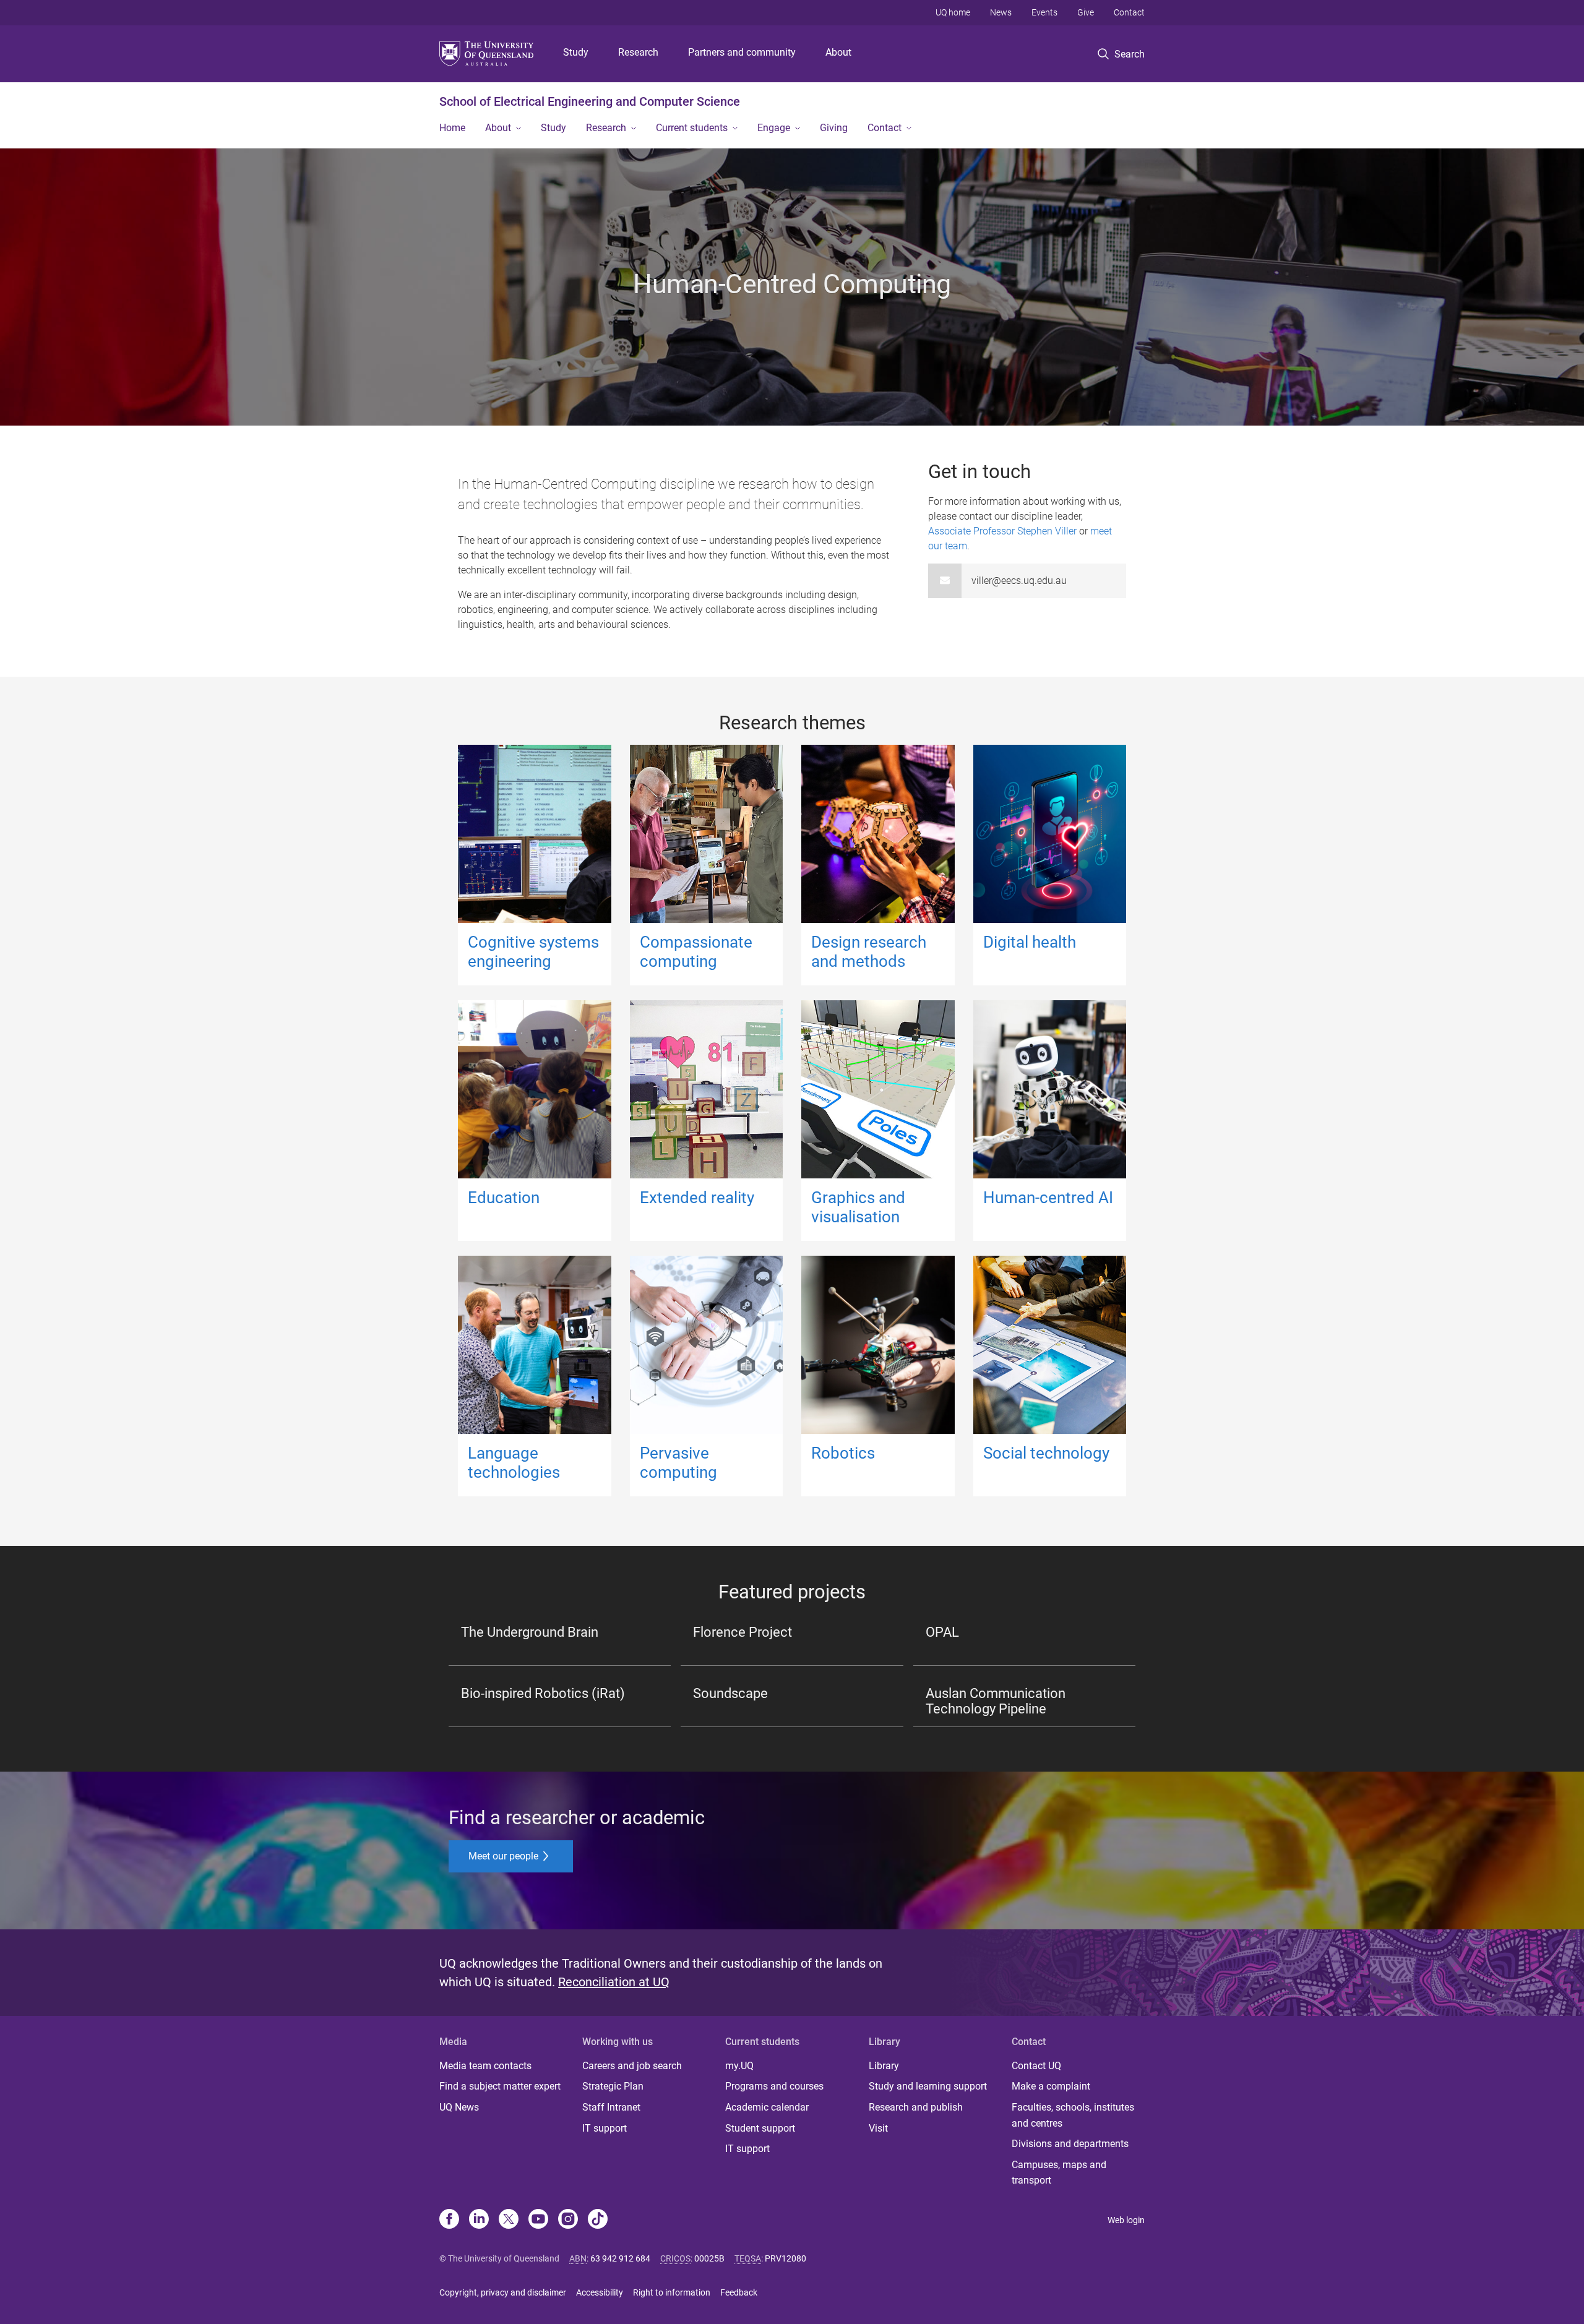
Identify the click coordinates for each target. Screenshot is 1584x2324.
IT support (605, 2128)
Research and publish (916, 2107)
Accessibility (600, 2292)
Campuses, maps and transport (1059, 2173)
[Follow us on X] (509, 2220)
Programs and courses (774, 2086)
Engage (774, 128)
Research (638, 52)
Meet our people (505, 1856)
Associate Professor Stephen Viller (1002, 531)
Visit (878, 2128)
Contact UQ (1036, 2066)
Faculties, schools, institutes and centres (1073, 2115)
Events (1044, 12)
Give (1086, 12)
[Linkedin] (479, 2220)
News (1001, 12)
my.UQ (739, 2066)
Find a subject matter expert (500, 2086)
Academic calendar (767, 2107)
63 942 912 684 (620, 2258)
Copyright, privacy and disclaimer (503, 2292)
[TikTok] (598, 2220)
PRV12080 (786, 2258)
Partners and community (742, 52)
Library (884, 2066)
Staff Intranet (611, 2107)
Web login (1126, 2220)
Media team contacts (485, 2066)
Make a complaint (1051, 2086)
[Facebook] (449, 2220)
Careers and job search (632, 2066)
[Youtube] (538, 2220)
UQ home (953, 12)
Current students (692, 128)
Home (452, 128)
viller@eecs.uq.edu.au (1019, 581)
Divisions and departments (1070, 2144)
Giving (834, 128)
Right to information (672, 2292)
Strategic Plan (613, 2086)
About (838, 52)
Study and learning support (928, 2086)
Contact (1129, 12)
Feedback (739, 2292)
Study (576, 52)
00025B (709, 2258)
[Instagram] (568, 2220)
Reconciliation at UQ (614, 1982)
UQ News (459, 2107)
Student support (760, 2128)
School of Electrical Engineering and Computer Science (590, 101)
